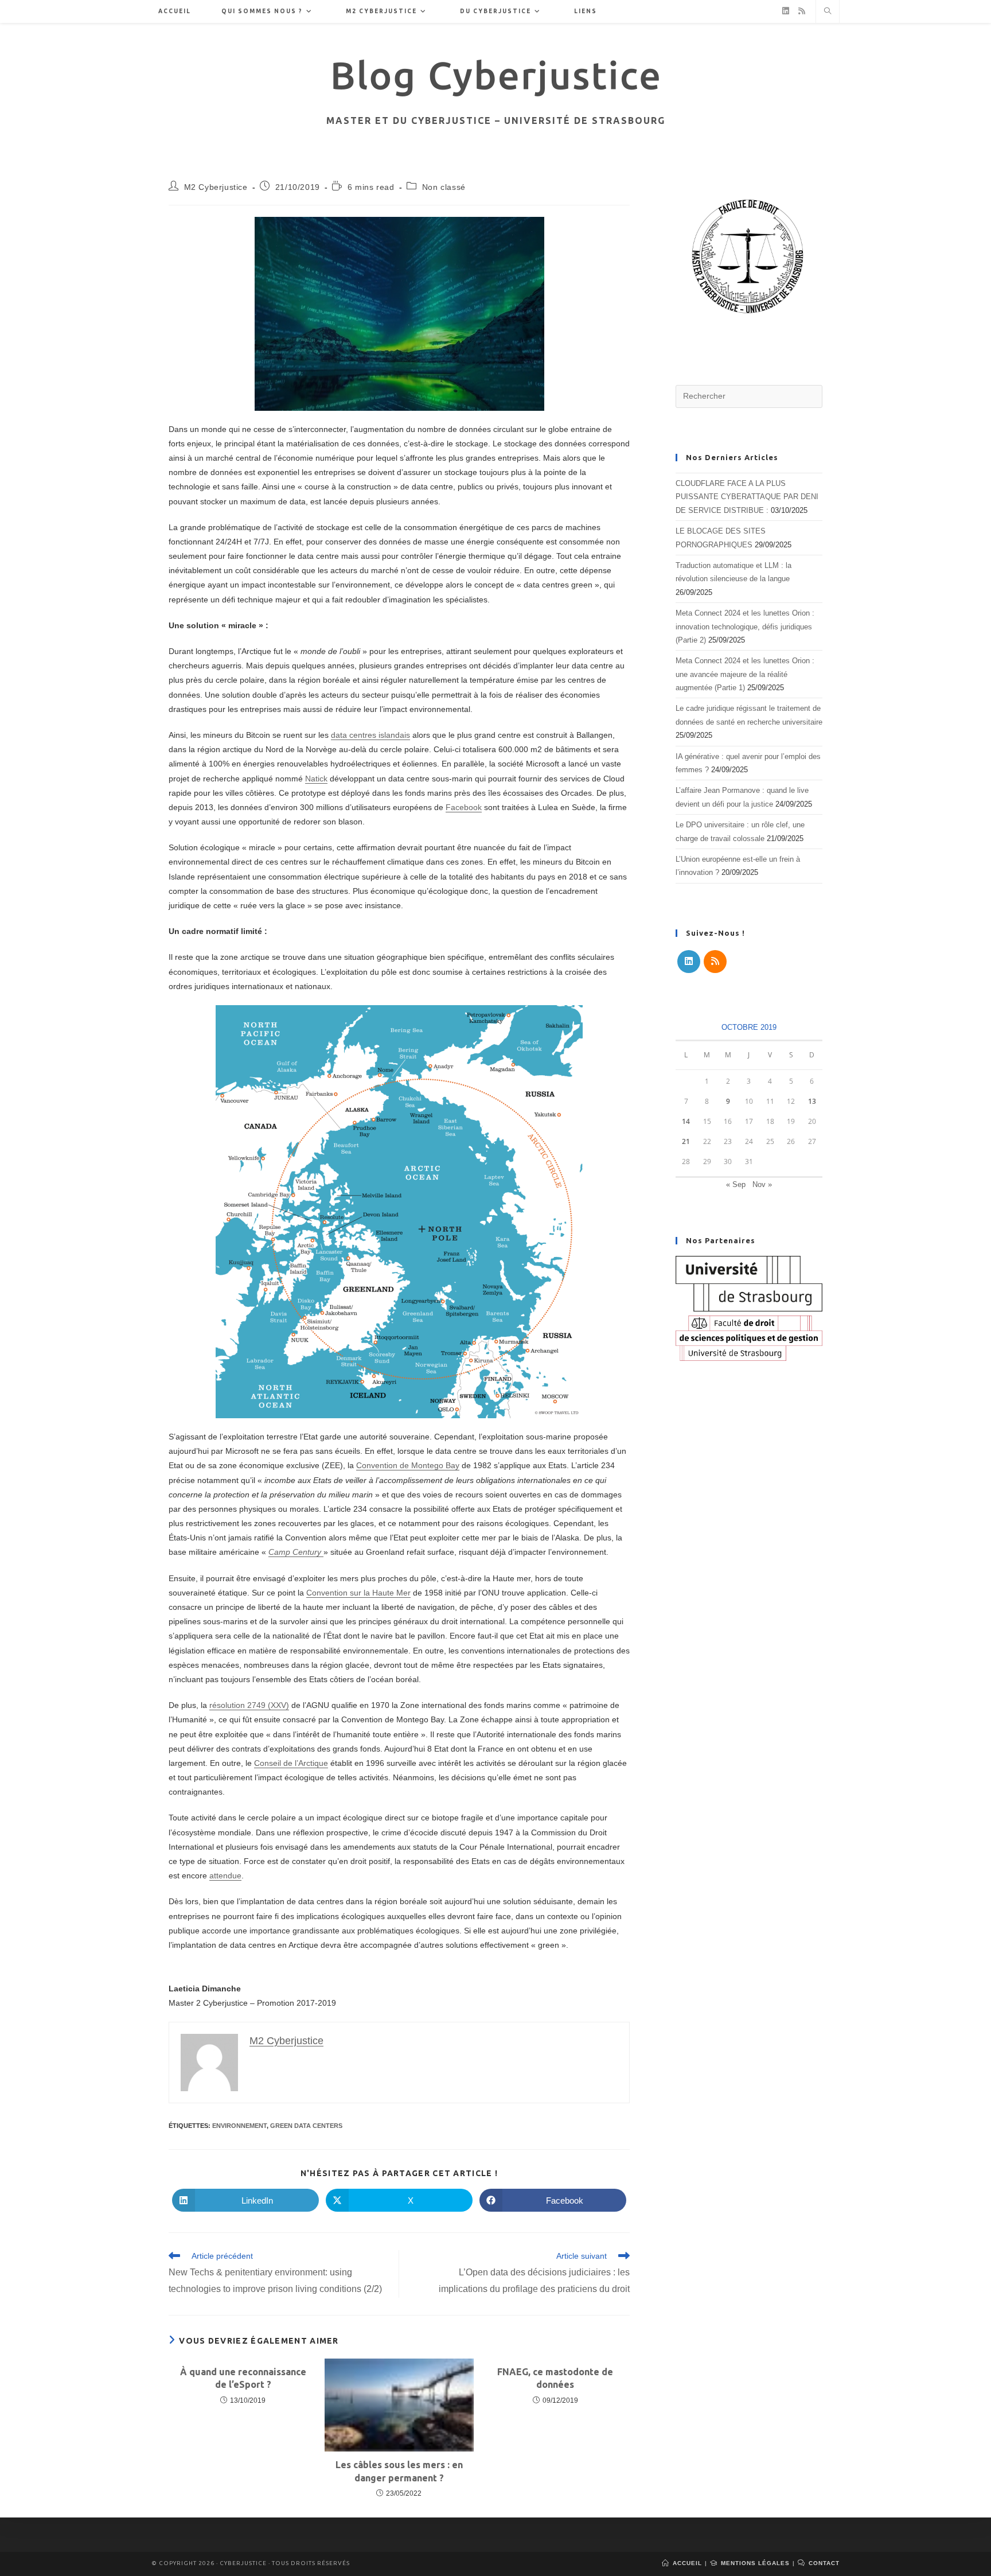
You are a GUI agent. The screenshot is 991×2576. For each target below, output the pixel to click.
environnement (239, 2126)
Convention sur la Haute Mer (358, 1593)
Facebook (464, 807)
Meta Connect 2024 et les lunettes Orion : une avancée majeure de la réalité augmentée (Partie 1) (745, 674)
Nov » (762, 1184)
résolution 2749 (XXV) (249, 1705)
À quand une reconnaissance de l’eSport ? (243, 2378)
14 (686, 1121)
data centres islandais (370, 735)
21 (686, 1141)
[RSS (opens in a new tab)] (802, 11)
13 (812, 1101)
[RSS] (715, 962)
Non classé (444, 187)
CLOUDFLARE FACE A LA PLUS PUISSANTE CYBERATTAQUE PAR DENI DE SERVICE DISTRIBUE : (747, 497)
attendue (225, 1875)
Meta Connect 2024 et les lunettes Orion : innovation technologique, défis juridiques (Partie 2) (745, 627)
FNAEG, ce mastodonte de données (555, 2378)
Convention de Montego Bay (408, 1465)
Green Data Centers (306, 2126)
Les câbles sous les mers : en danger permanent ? (399, 2471)
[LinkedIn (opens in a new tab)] (786, 11)
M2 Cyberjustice (216, 187)
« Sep (736, 1184)
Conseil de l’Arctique (291, 1763)
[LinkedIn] (689, 962)
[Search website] (828, 12)
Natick (316, 779)
